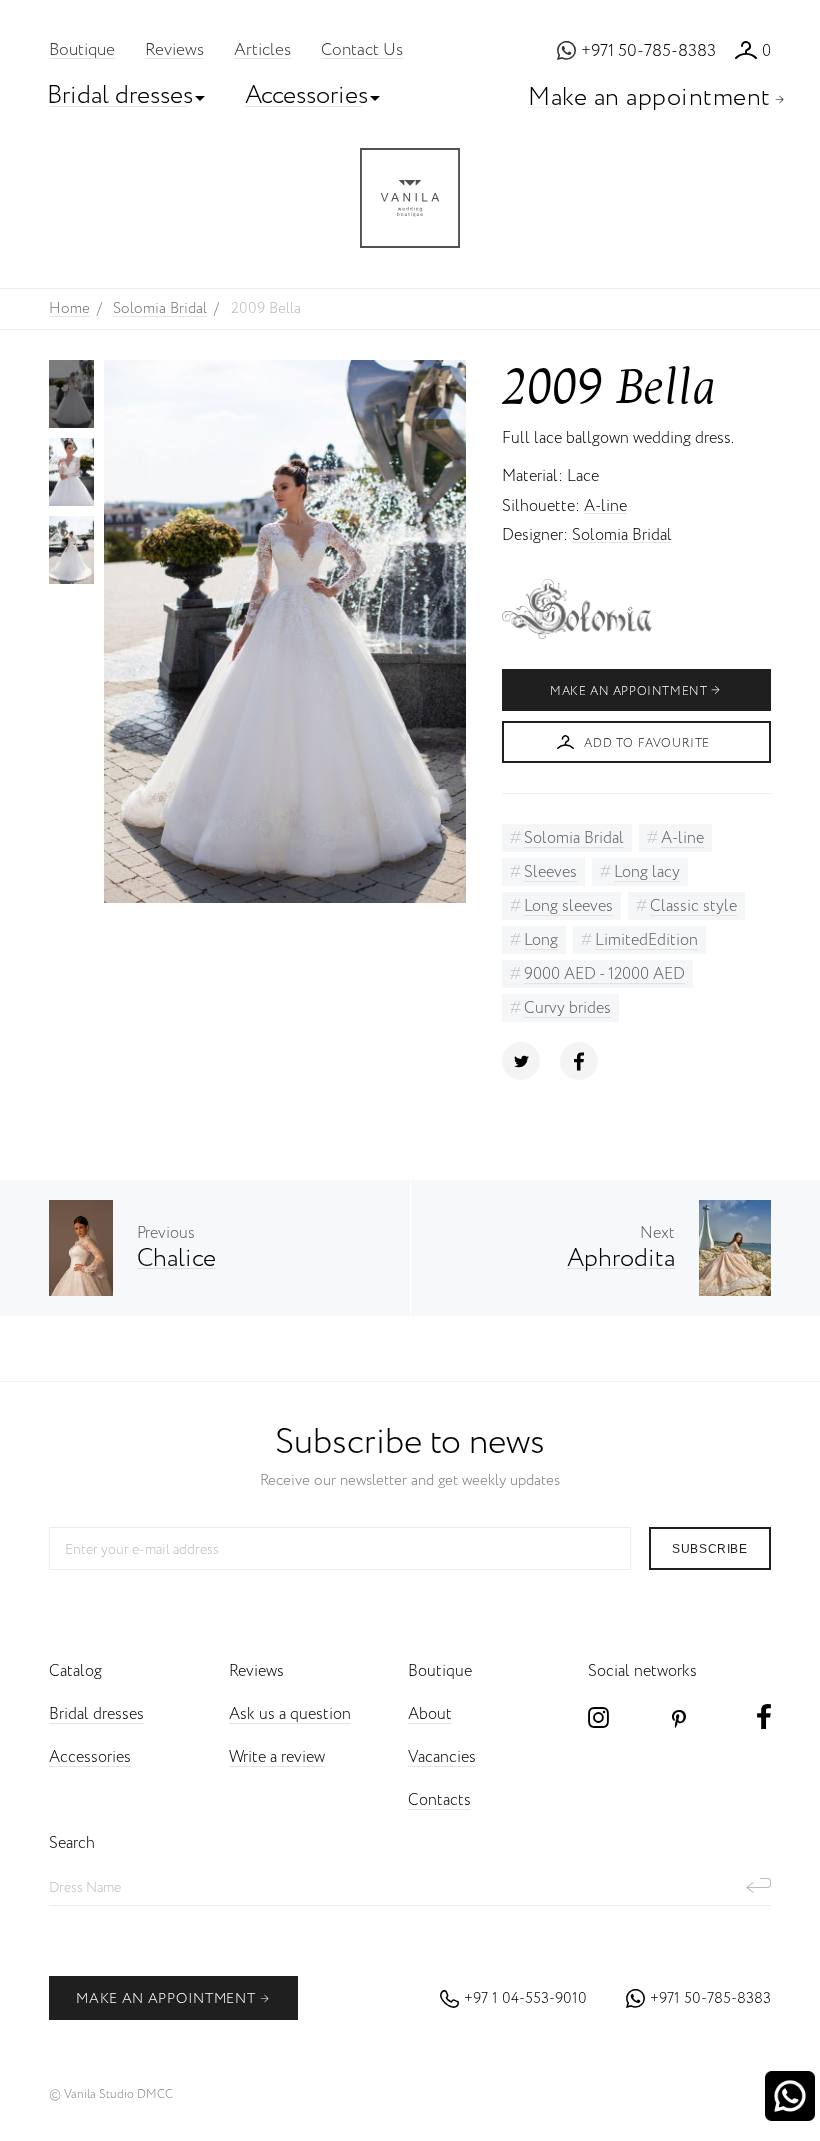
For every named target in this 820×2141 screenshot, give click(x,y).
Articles (262, 50)
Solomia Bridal (622, 535)
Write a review (277, 1757)
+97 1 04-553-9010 (525, 1999)
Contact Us (362, 50)
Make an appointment (649, 97)
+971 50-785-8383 (648, 51)
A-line (605, 506)
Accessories (306, 95)
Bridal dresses (120, 95)
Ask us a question (290, 1714)
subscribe (709, 1549)
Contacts (439, 1800)
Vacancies (442, 1757)
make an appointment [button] (165, 1999)
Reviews (174, 50)
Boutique (82, 50)
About (430, 1714)
